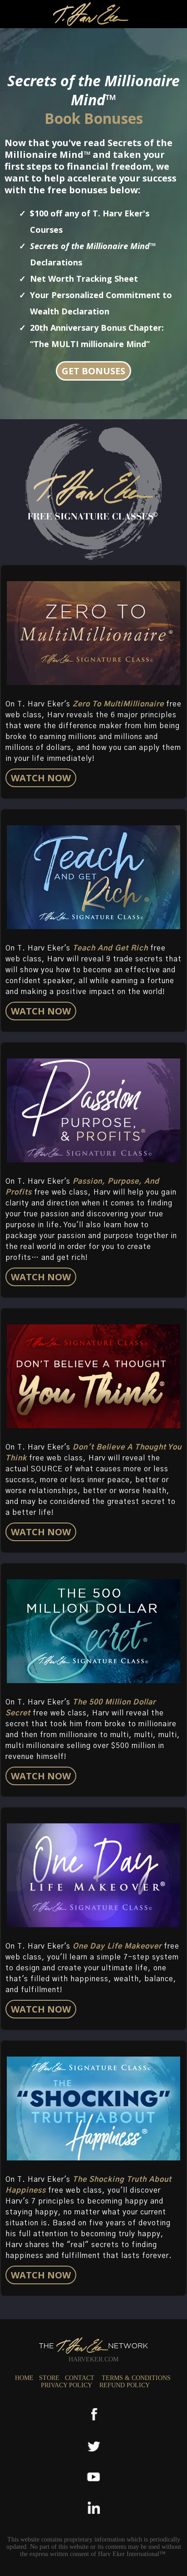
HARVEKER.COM (93, 2359)
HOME (24, 2378)
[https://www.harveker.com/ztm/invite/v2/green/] (93, 633)
